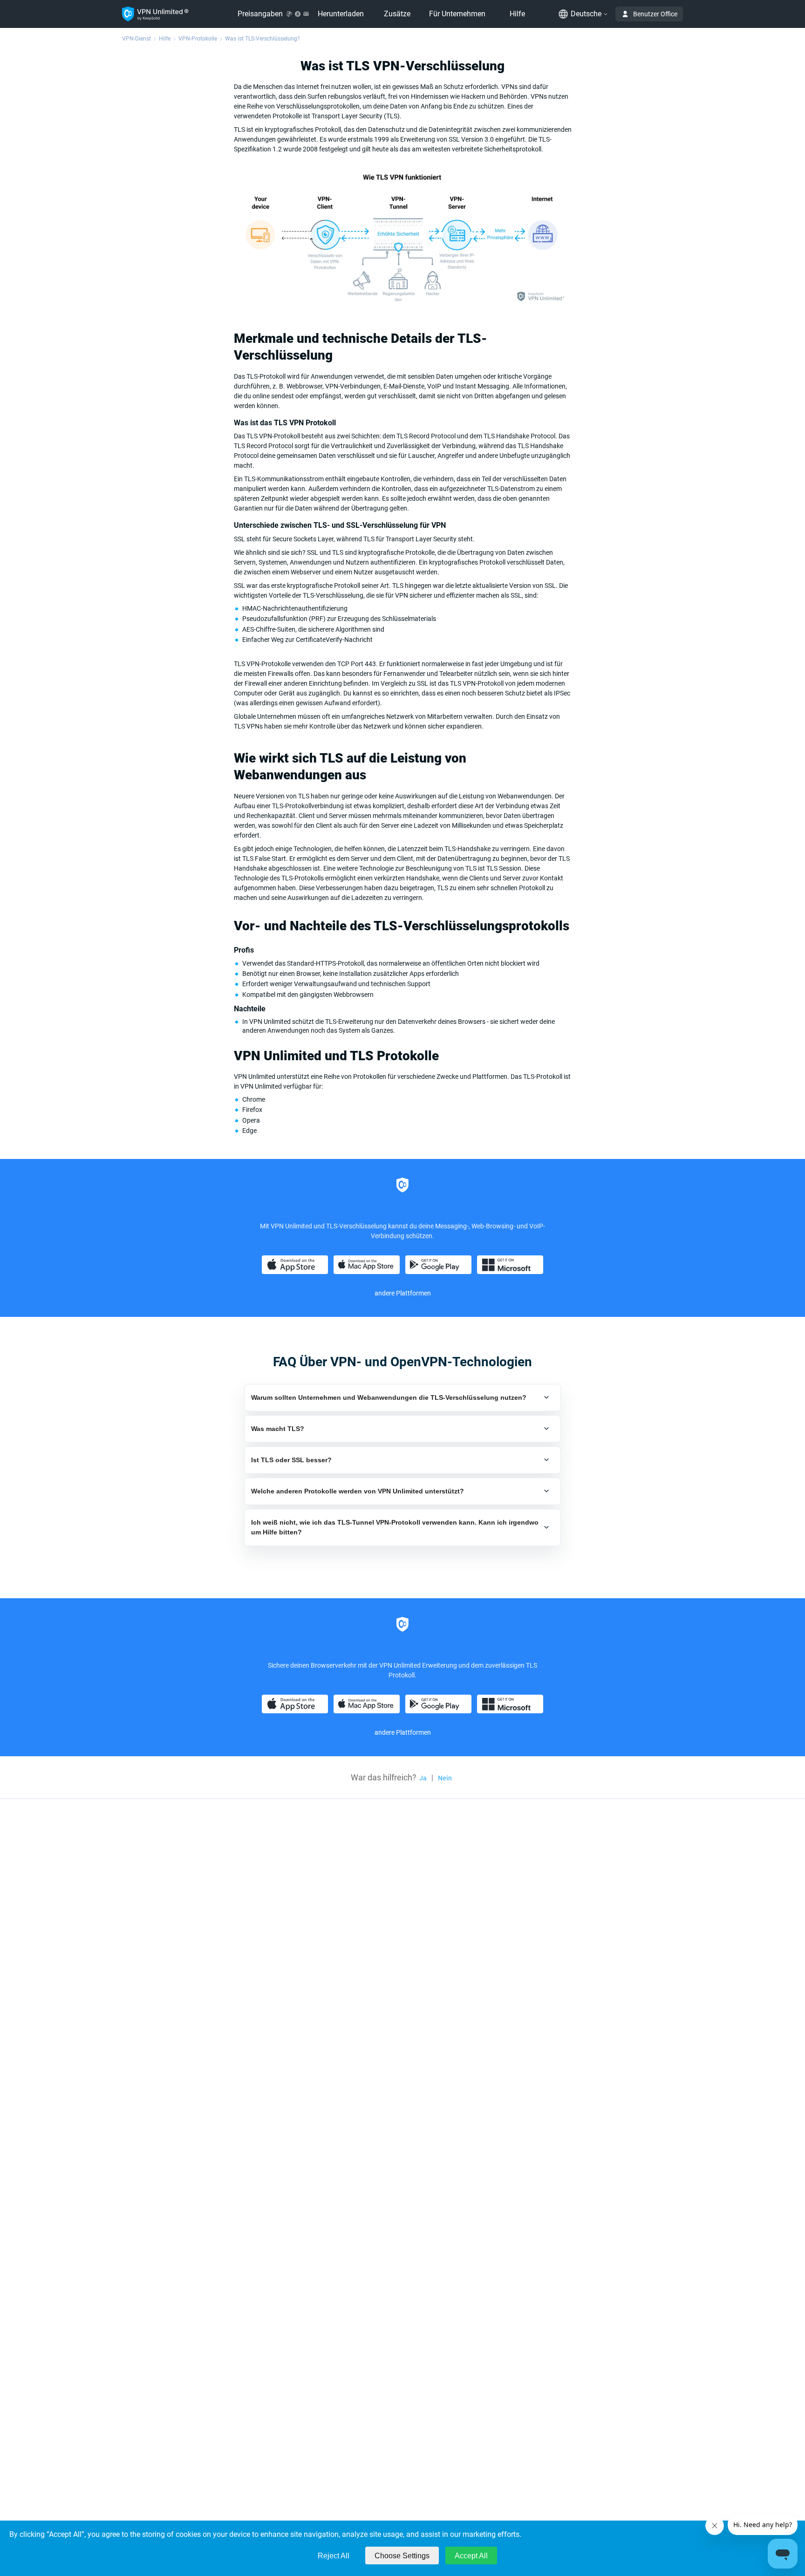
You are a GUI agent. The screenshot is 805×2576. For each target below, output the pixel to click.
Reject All (334, 2556)
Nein (445, 1778)
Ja (423, 1778)
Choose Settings (402, 2556)
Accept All (471, 2556)
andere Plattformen (403, 1293)
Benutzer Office (655, 14)
